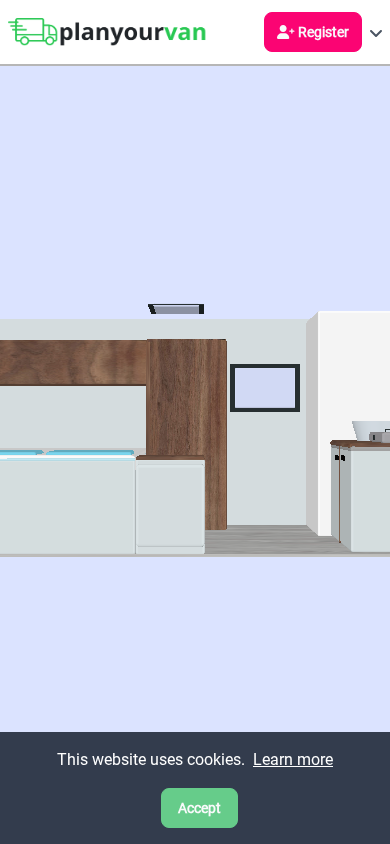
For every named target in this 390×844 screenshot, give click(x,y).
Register (323, 32)
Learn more (293, 759)
